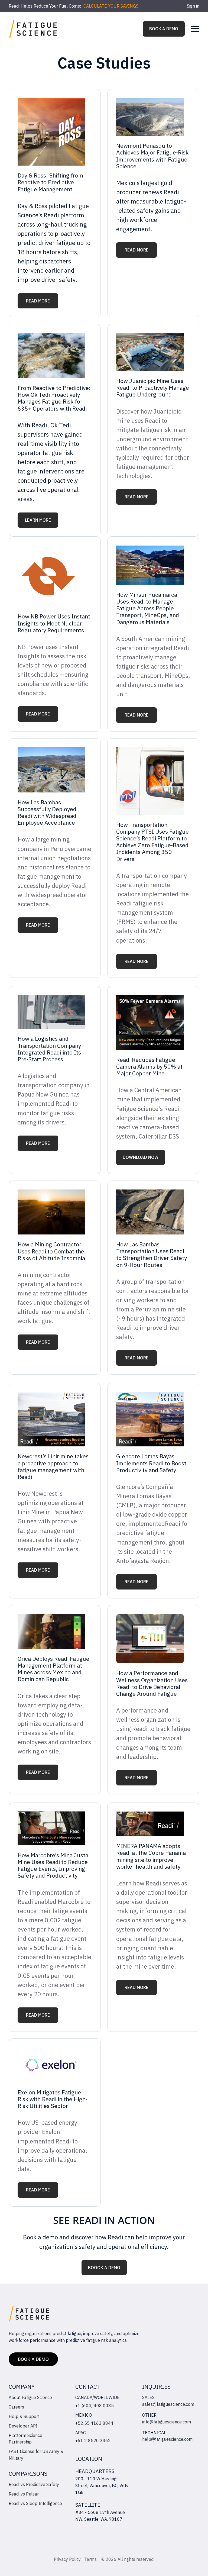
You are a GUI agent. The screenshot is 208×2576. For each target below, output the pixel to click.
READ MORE (38, 301)
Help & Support (24, 2416)
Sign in (193, 6)
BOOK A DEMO (164, 29)
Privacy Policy (67, 2559)
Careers (16, 2407)
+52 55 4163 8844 (94, 2423)
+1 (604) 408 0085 (95, 2406)
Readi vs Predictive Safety (34, 2484)
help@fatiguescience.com (167, 2439)
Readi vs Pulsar (24, 2494)
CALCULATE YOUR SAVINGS (111, 6)
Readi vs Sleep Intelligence (35, 2503)
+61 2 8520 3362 (93, 2440)
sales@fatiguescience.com (168, 2404)
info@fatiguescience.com (167, 2422)
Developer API (23, 2426)
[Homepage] (33, 29)
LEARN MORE (38, 520)
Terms (91, 2559)
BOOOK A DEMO (104, 2268)
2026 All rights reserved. (130, 2559)
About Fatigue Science (30, 2397)
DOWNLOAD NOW (141, 1157)
